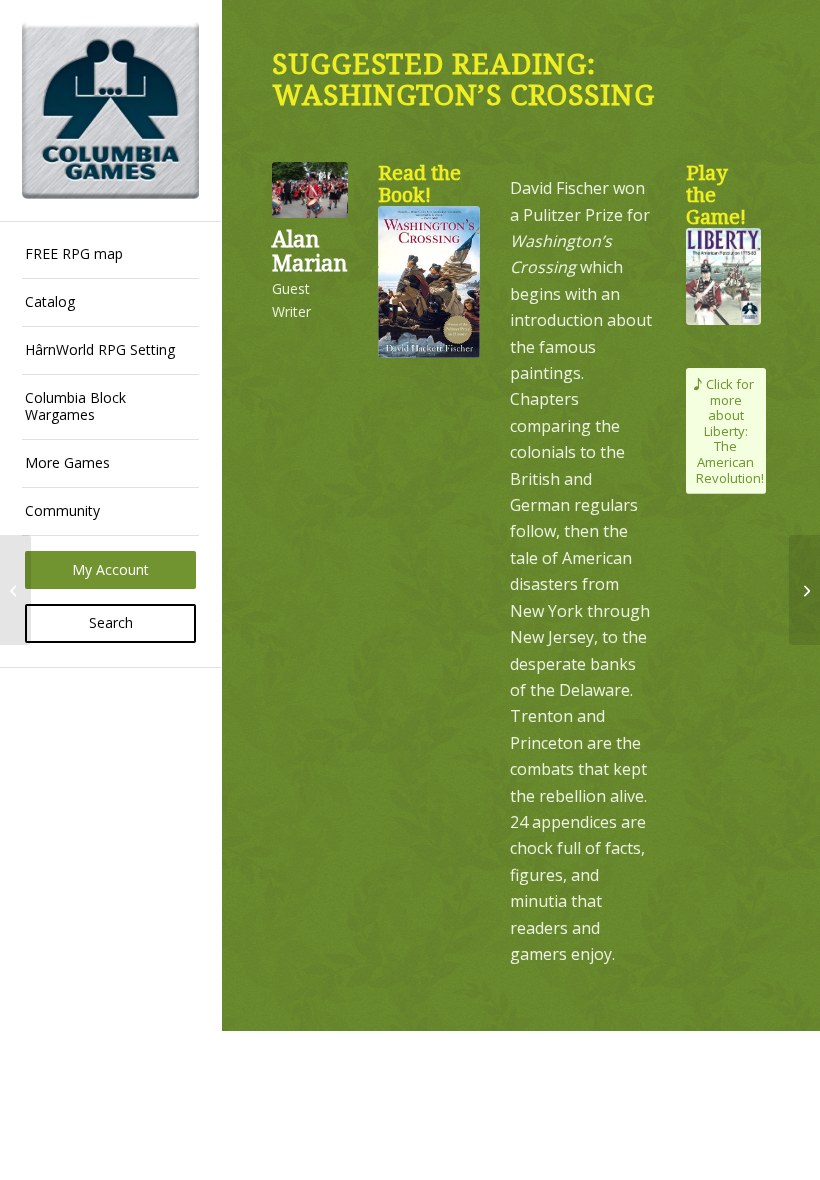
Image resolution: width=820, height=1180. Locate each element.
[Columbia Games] (110, 110)
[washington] (429, 282)
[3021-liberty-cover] (724, 276)
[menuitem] (110, 255)
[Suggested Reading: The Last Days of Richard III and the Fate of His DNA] (15, 590)
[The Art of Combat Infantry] (804, 590)
